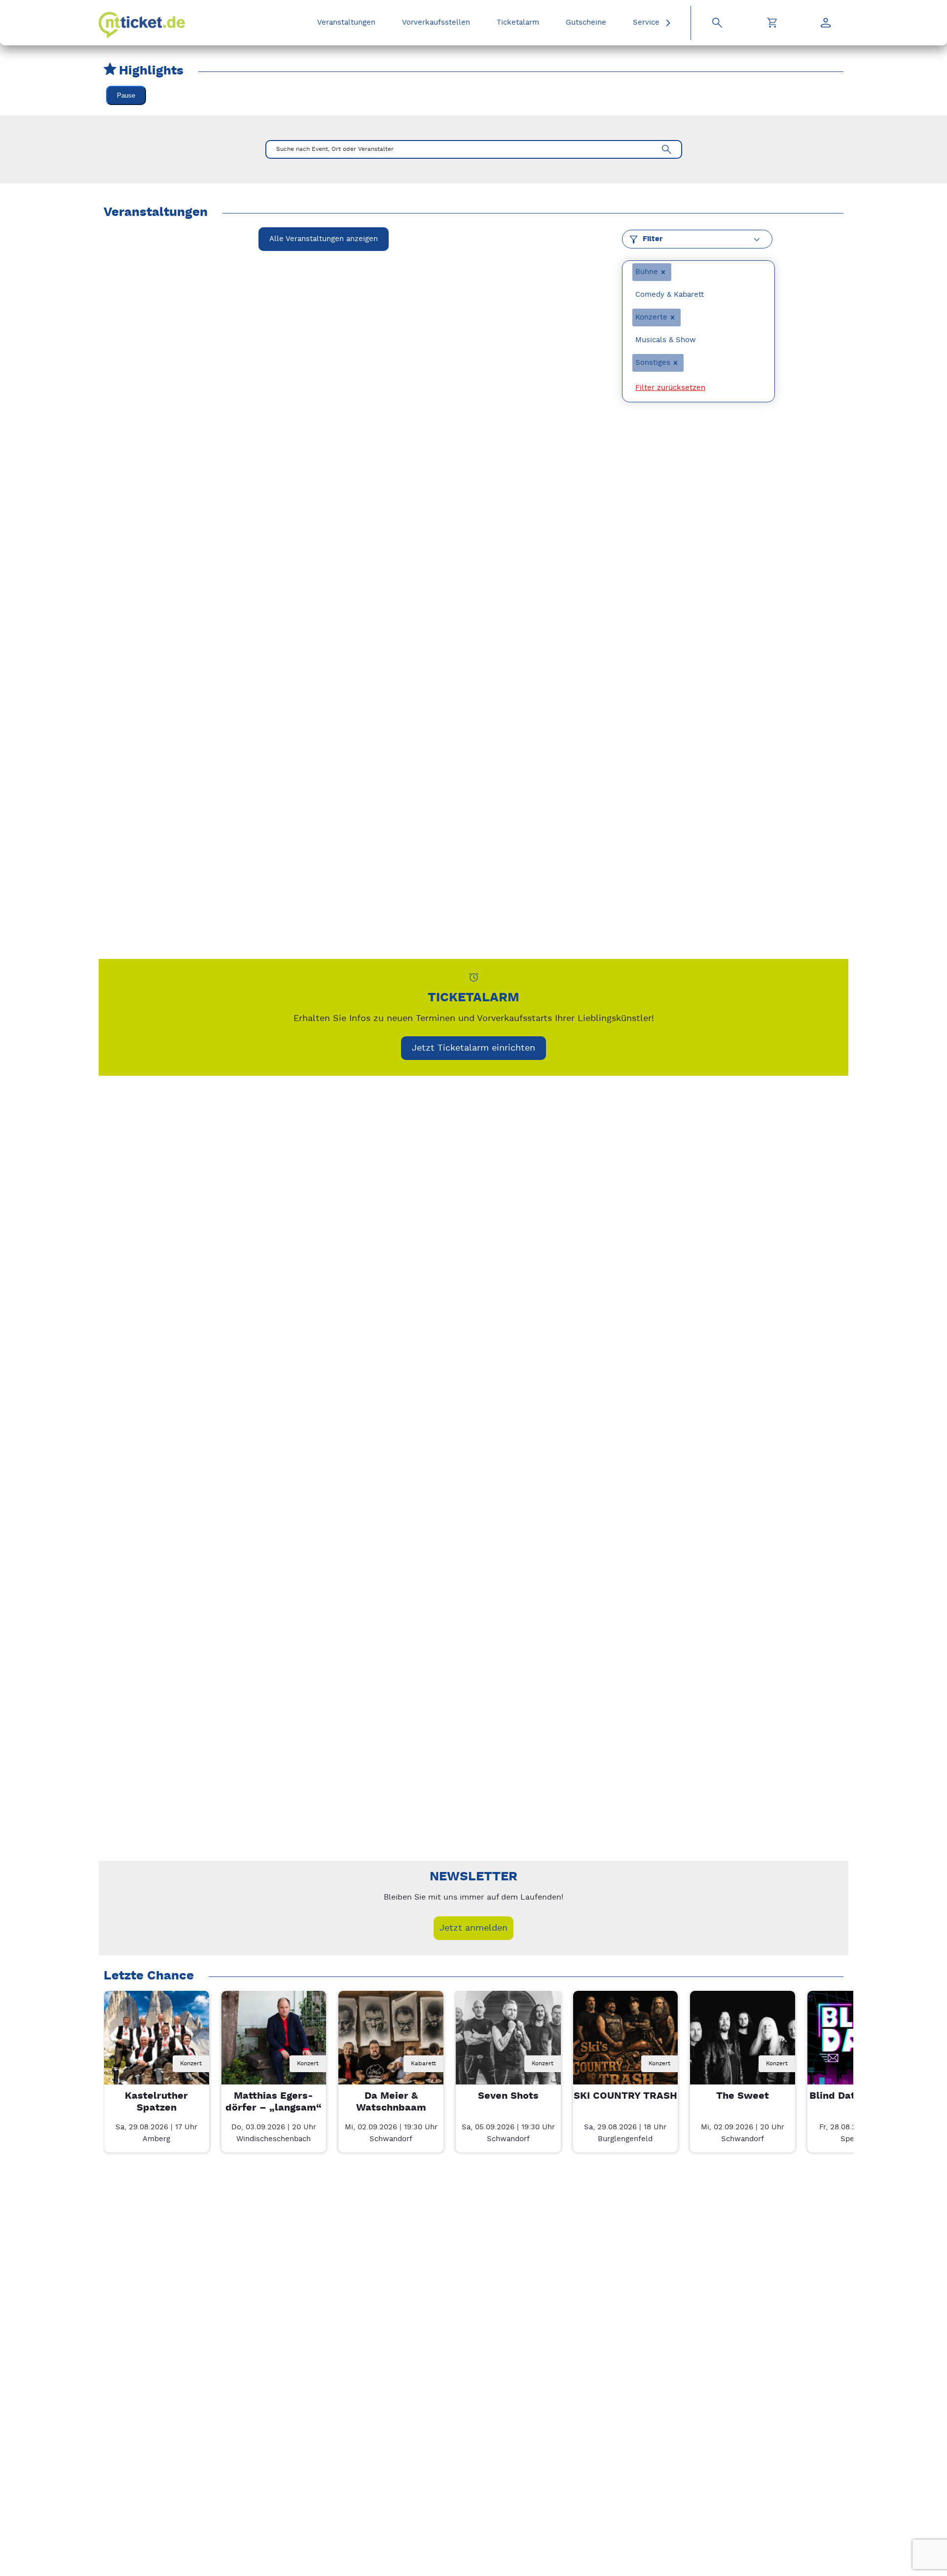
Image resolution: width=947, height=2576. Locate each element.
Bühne (647, 272)
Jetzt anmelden (473, 1928)
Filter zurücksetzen (670, 388)
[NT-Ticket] (142, 25)
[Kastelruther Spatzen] (157, 2043)
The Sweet (743, 2096)
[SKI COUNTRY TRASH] (626, 2043)
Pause (126, 95)
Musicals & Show (666, 340)
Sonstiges (653, 363)
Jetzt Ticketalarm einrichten (473, 1048)
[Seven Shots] (508, 2043)
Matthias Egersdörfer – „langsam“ (273, 2102)
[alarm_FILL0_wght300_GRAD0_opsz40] (474, 977)
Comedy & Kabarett (670, 295)
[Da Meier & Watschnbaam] (391, 2043)
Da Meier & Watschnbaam (391, 2102)
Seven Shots (508, 2096)
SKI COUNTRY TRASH (625, 2096)
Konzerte (651, 317)
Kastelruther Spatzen (156, 2102)
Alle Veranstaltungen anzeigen (324, 239)
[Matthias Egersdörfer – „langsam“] (274, 2043)
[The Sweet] (743, 2043)
